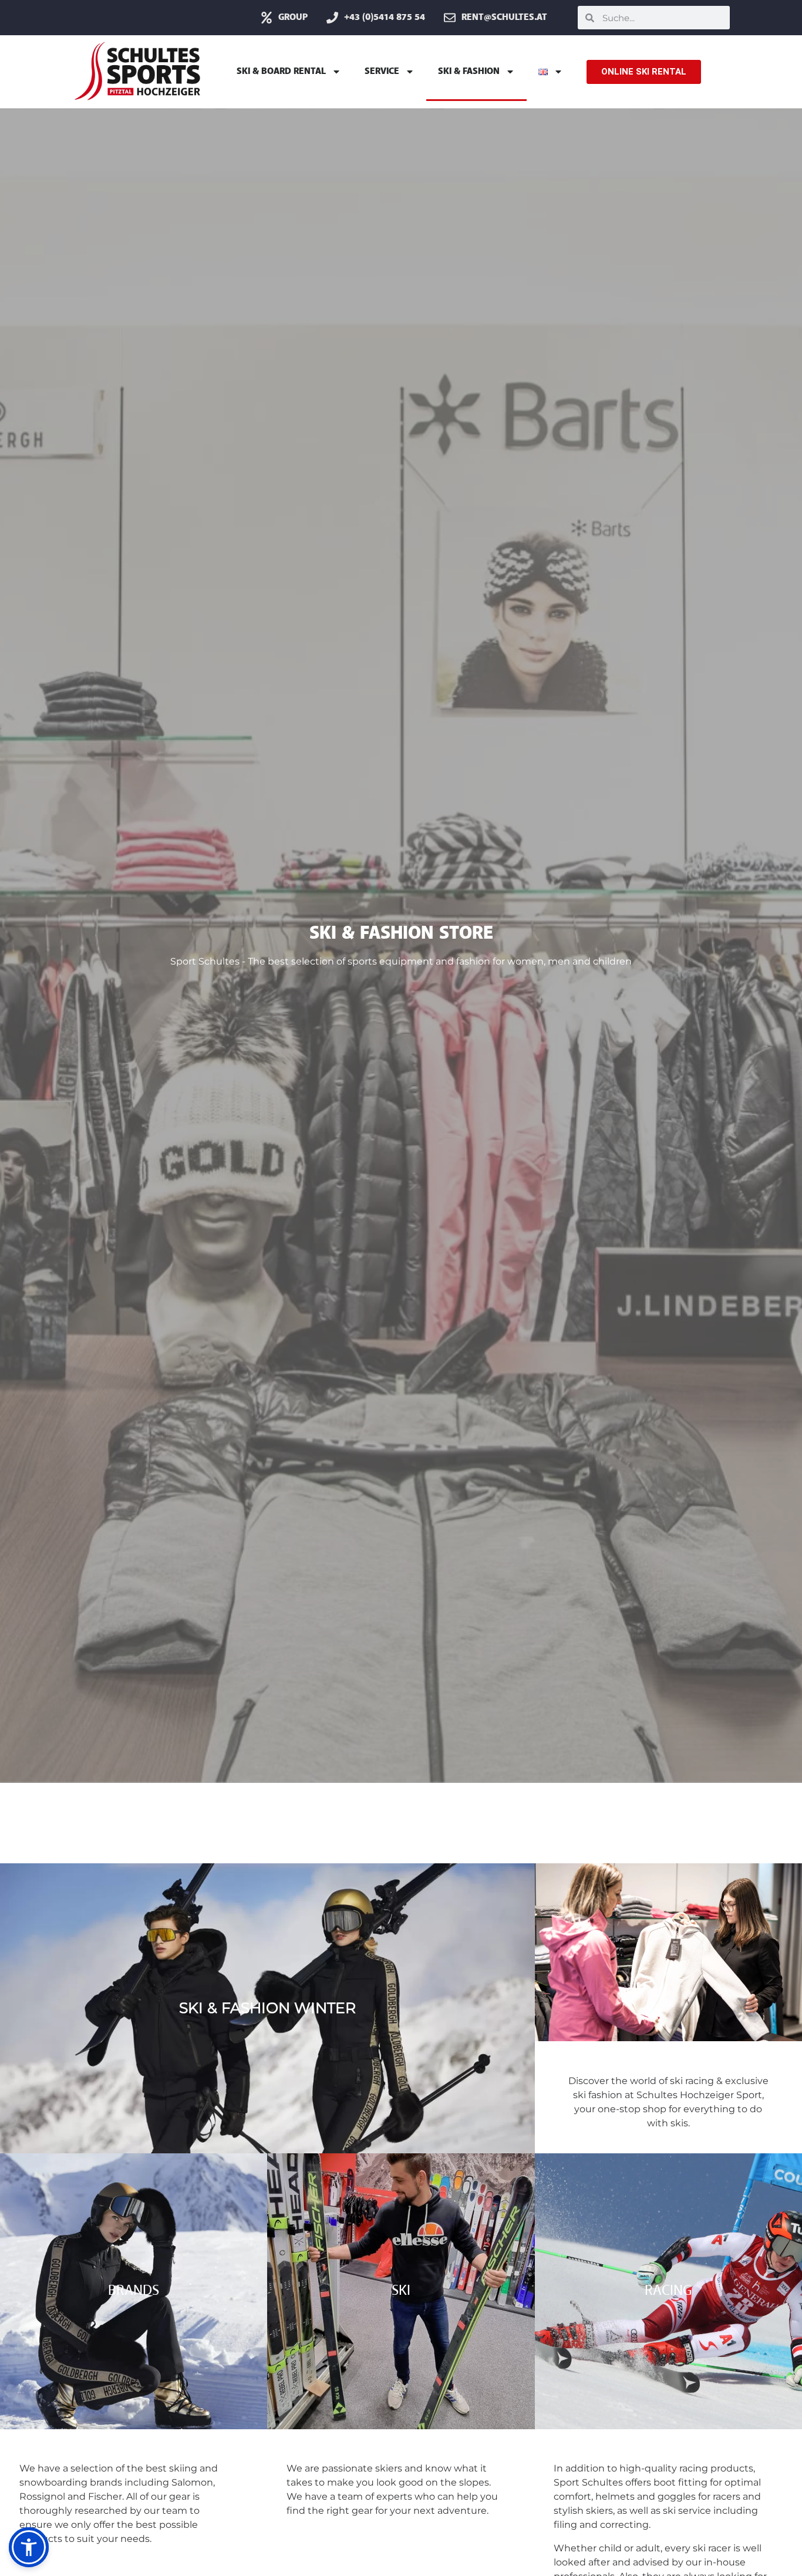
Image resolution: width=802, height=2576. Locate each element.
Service (382, 72)
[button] (29, 2547)
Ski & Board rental (281, 72)
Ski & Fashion (469, 72)
